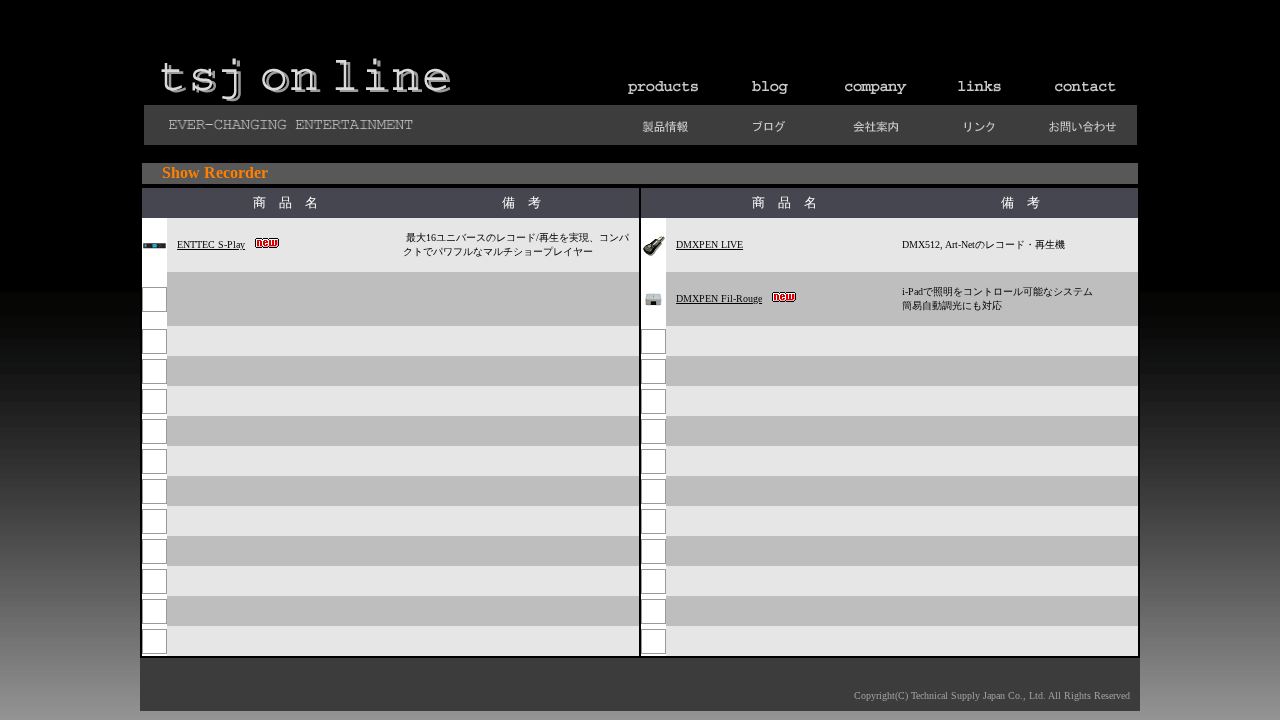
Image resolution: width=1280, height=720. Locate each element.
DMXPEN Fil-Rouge (719, 298)
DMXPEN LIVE (709, 244)
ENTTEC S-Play (211, 244)
